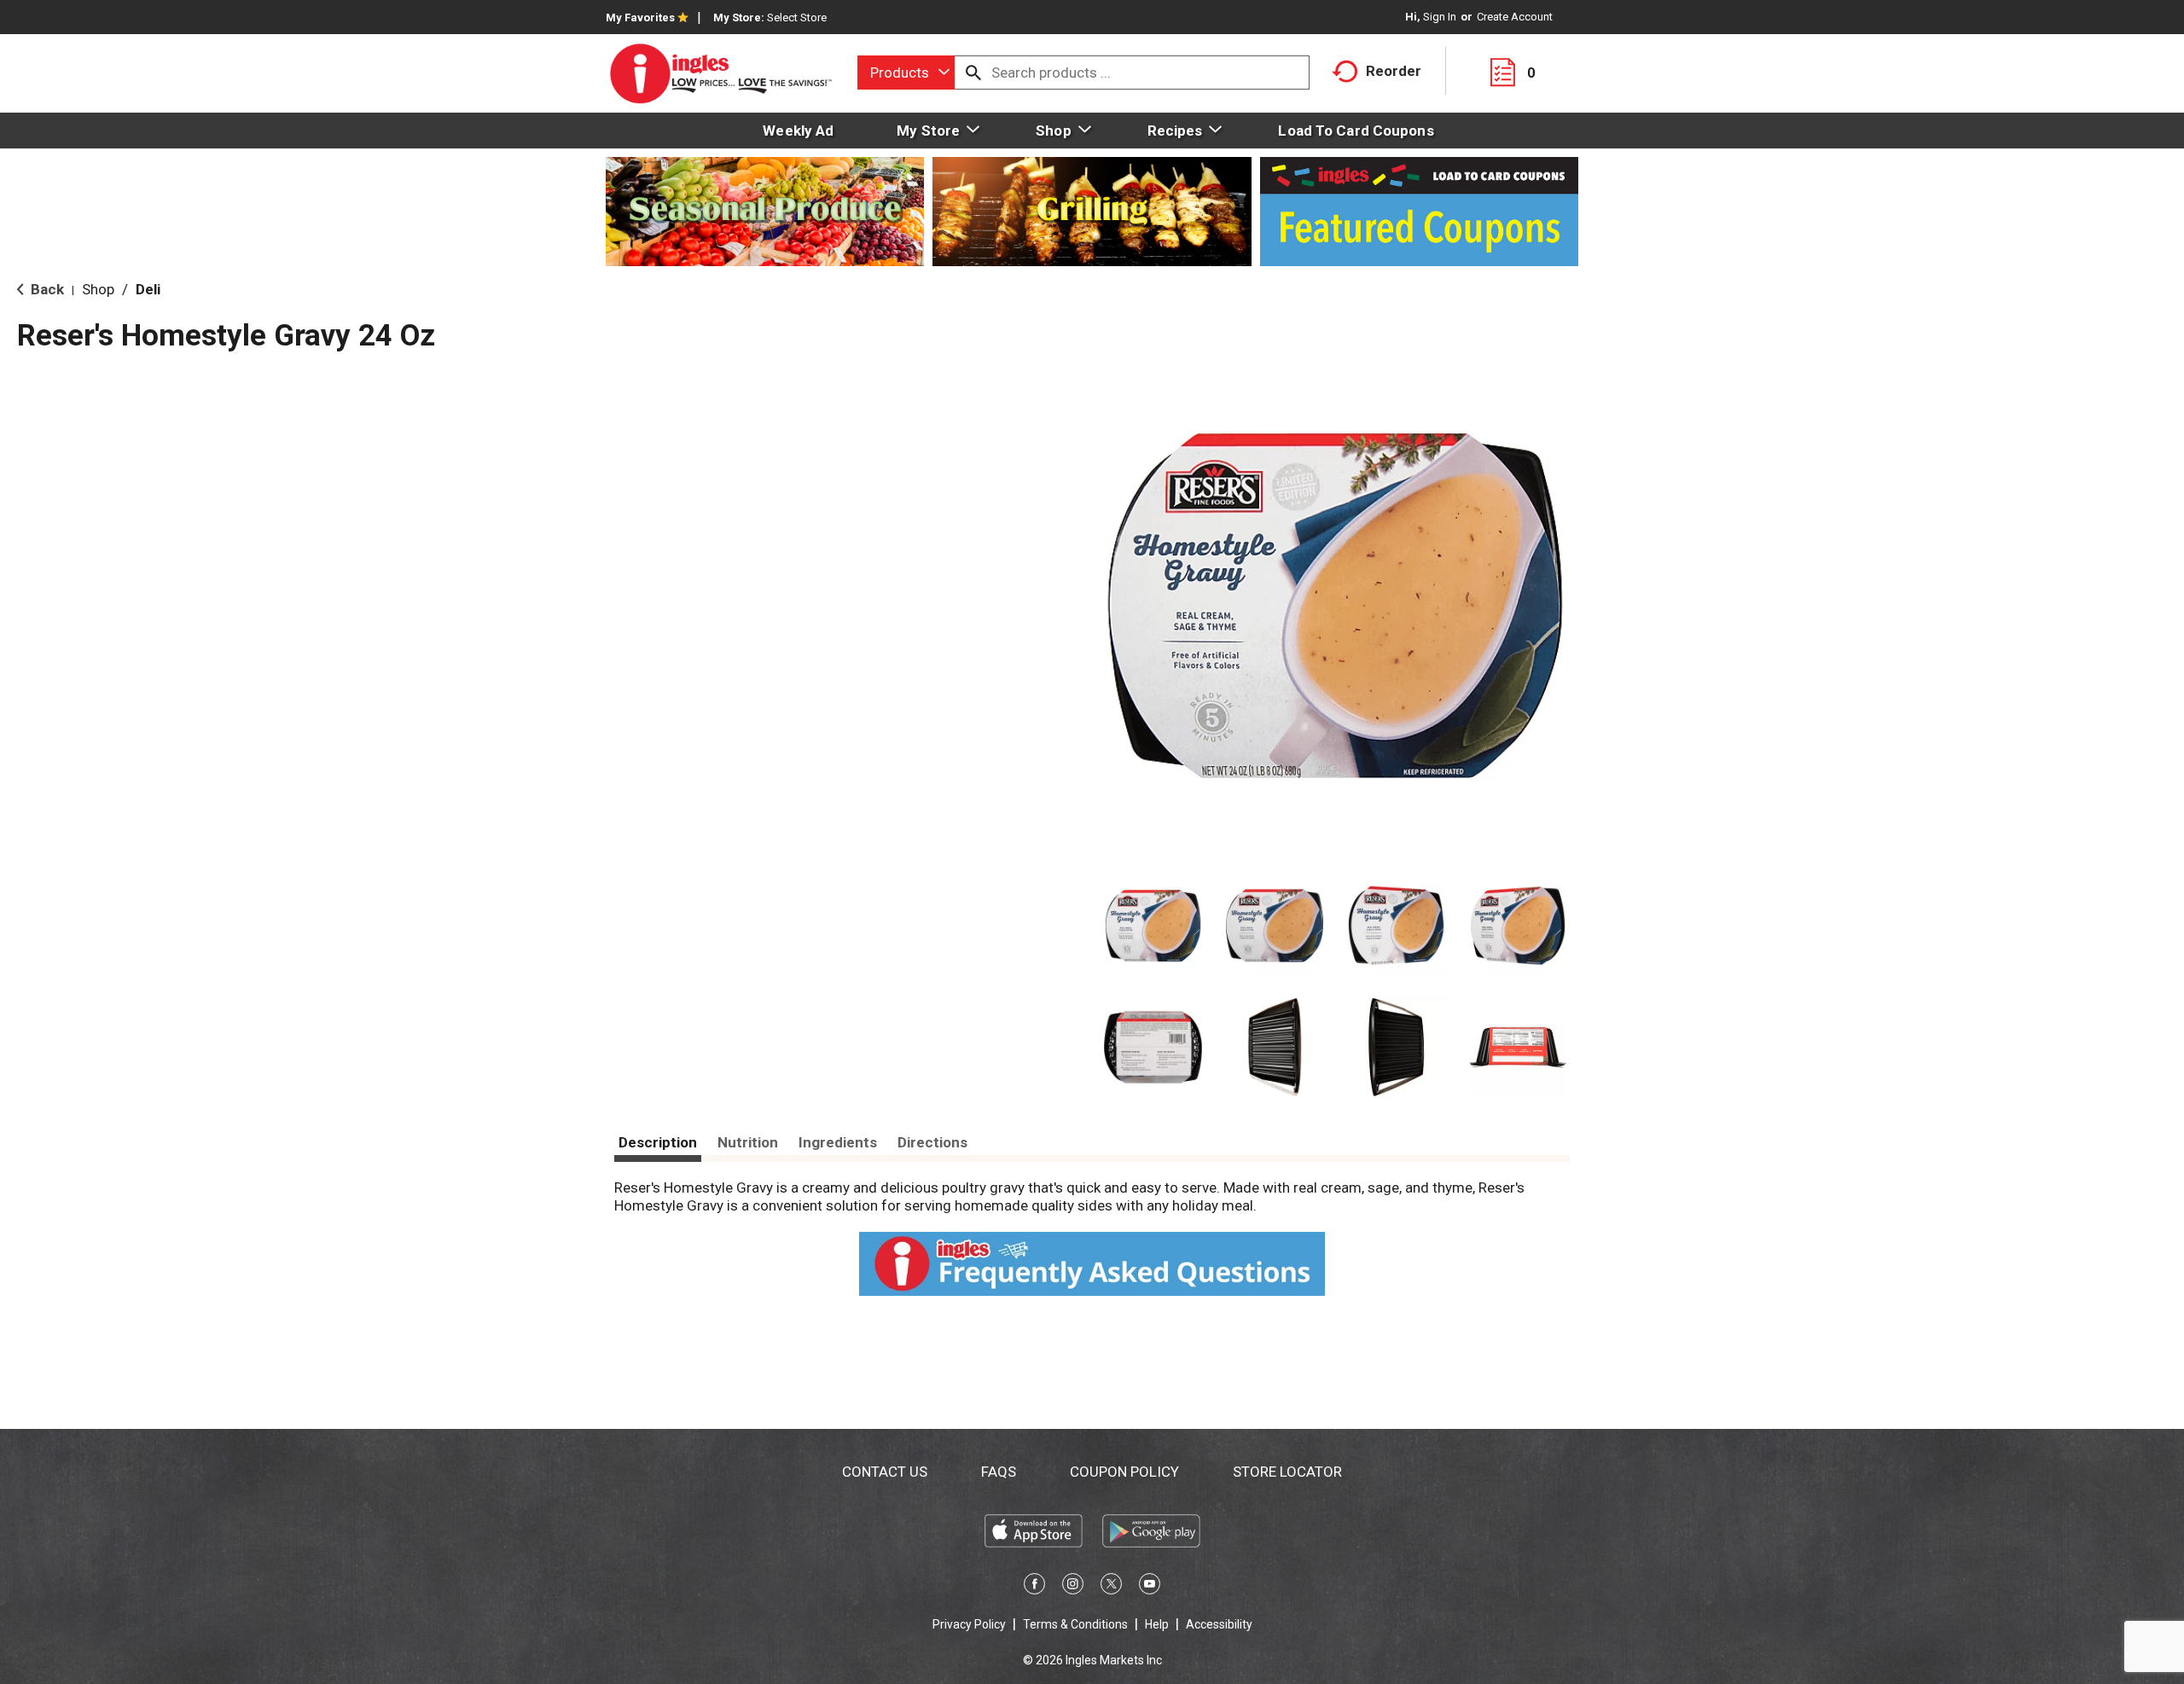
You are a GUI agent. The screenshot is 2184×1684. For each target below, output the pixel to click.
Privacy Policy (969, 1624)
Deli (148, 289)
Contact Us (885, 1472)
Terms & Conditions (1075, 1624)
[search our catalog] (973, 73)
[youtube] (1150, 1587)
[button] (1153, 926)
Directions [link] (932, 1142)
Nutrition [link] (748, 1142)
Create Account (1515, 17)
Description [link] (658, 1142)
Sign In (1440, 17)
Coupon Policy (1124, 1472)
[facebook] (1034, 1587)
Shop (98, 289)
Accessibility (1219, 1624)
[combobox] (906, 73)
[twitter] (1111, 1587)
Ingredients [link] (838, 1142)
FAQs (999, 1472)
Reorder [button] (1394, 71)
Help (1157, 1624)
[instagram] (1073, 1587)
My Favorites (640, 17)
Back (46, 289)
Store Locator (1287, 1472)
